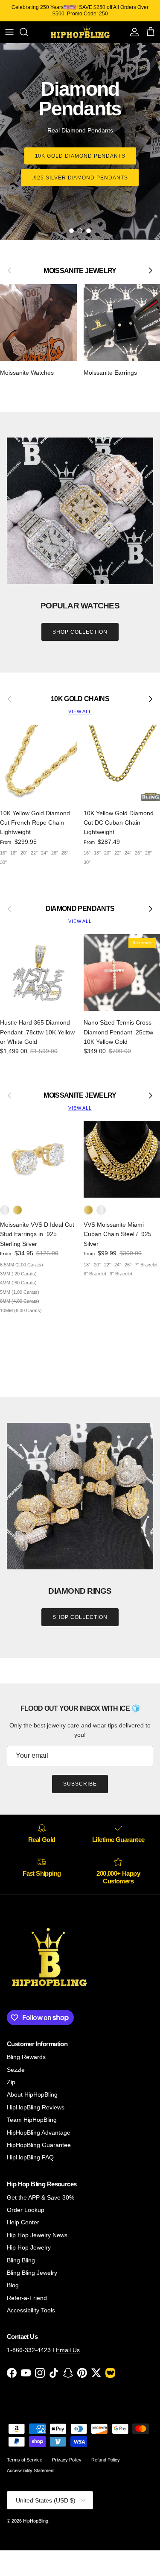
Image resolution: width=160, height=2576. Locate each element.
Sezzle (16, 2070)
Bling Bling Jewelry (32, 2273)
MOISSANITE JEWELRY (80, 1095)
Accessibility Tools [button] (31, 2310)
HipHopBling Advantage (39, 2132)
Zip (11, 2082)
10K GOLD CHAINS (80, 699)
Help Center (23, 2222)
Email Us (68, 2350)
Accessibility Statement (31, 2470)
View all (80, 711)
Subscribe (80, 1784)
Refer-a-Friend (27, 2298)
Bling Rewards (26, 2057)
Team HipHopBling (32, 2120)
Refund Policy (106, 2460)
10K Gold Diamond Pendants (80, 156)
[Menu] (9, 32)
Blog (13, 2285)
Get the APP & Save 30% (41, 2197)
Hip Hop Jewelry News (37, 2235)
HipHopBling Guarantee (39, 2145)
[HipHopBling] (80, 32)
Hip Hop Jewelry (29, 2247)
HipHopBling (36, 2521)
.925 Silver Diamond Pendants (80, 178)
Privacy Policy (67, 2460)
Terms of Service (25, 2460)
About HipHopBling (32, 2094)
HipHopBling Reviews (36, 2107)
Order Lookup (26, 2210)
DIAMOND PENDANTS (80, 908)
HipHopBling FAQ (30, 2157)
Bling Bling (21, 2260)
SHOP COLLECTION (80, 632)
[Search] (28, 32)
